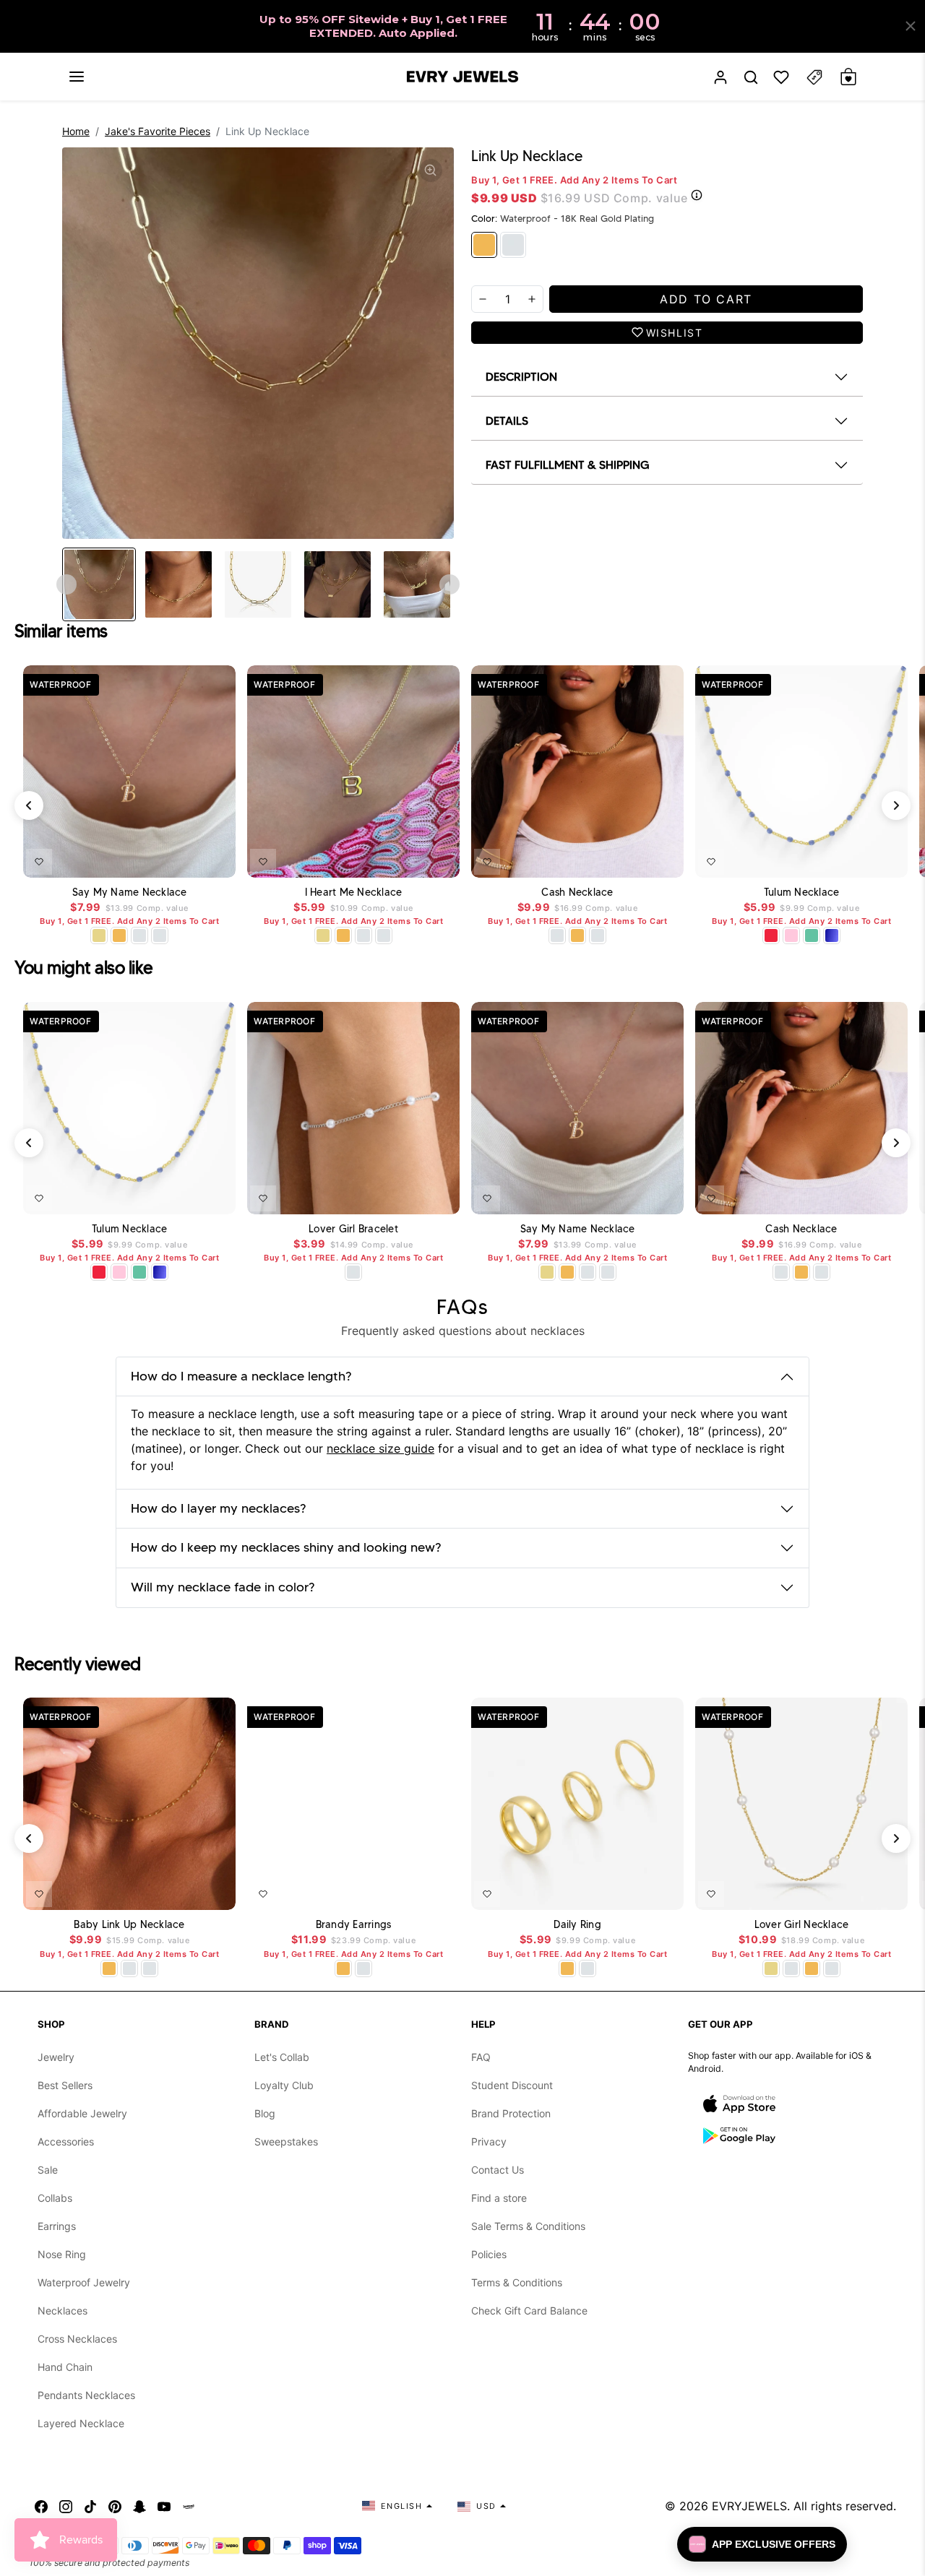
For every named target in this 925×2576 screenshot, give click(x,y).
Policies (489, 2254)
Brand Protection (511, 2113)
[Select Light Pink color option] (791, 935)
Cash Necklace (577, 892)
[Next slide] (449, 584)
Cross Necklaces (77, 2339)
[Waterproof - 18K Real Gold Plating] (484, 245)
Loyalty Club (284, 2085)
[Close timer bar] (911, 26)
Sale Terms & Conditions (528, 2226)
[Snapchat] (139, 2506)
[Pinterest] (115, 2506)
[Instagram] (66, 2506)
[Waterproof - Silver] (513, 245)
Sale (48, 2170)
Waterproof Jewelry (84, 2282)
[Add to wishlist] (39, 862)
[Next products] (896, 805)
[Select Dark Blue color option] (832, 935)
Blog (265, 2113)
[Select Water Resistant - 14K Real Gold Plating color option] (99, 935)
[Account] (720, 77)
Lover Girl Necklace (802, 1925)
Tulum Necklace (802, 892)
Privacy (489, 2141)
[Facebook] (41, 2506)
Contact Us (498, 2170)
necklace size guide (380, 1448)
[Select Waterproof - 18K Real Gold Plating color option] (119, 935)
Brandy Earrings (354, 1925)
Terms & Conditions (517, 2282)
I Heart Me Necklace (354, 892)
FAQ (481, 2057)
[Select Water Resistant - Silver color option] (139, 935)
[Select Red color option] (771, 935)
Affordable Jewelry (82, 2113)
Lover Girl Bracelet (353, 1229)
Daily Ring (577, 1925)
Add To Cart (187, 859)
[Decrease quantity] (483, 299)
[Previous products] (29, 805)
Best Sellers (65, 2085)
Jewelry (56, 2057)
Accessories (66, 2141)
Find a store (499, 2198)
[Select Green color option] (812, 935)
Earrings (57, 2226)
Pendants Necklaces (86, 2395)
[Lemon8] (189, 2506)
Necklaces (63, 2311)
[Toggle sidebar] (814, 77)
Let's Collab (282, 2057)
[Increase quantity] (532, 299)
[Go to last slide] (66, 584)
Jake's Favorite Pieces (158, 131)
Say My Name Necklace (130, 892)
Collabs (55, 2198)
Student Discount (512, 2085)
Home (76, 131)
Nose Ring (62, 2254)
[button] (77, 77)
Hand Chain (65, 2367)
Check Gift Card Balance (529, 2311)
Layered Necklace (81, 2423)
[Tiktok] (90, 2506)
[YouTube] (164, 2506)
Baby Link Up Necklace (129, 1925)
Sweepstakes (286, 2141)
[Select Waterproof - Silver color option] (160, 935)
